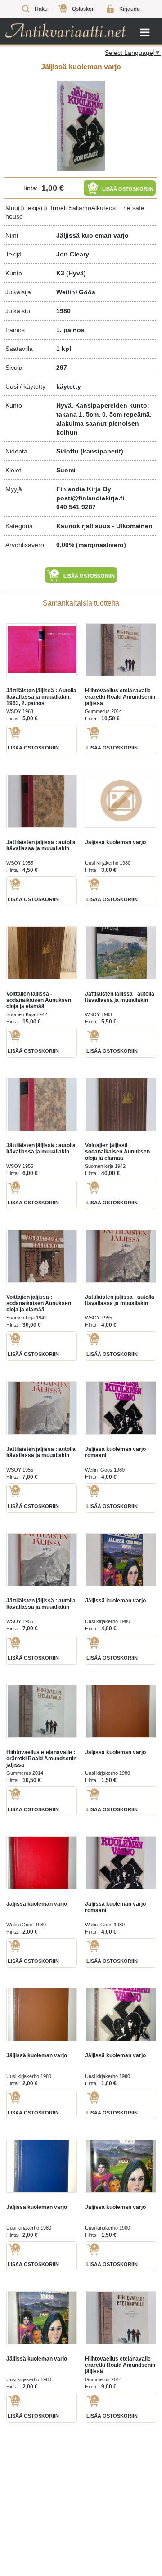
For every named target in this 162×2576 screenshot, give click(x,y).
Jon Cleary (73, 254)
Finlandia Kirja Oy (84, 489)
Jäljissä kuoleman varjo (92, 235)
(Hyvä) (76, 273)
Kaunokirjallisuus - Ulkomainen (104, 526)
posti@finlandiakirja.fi (90, 498)
